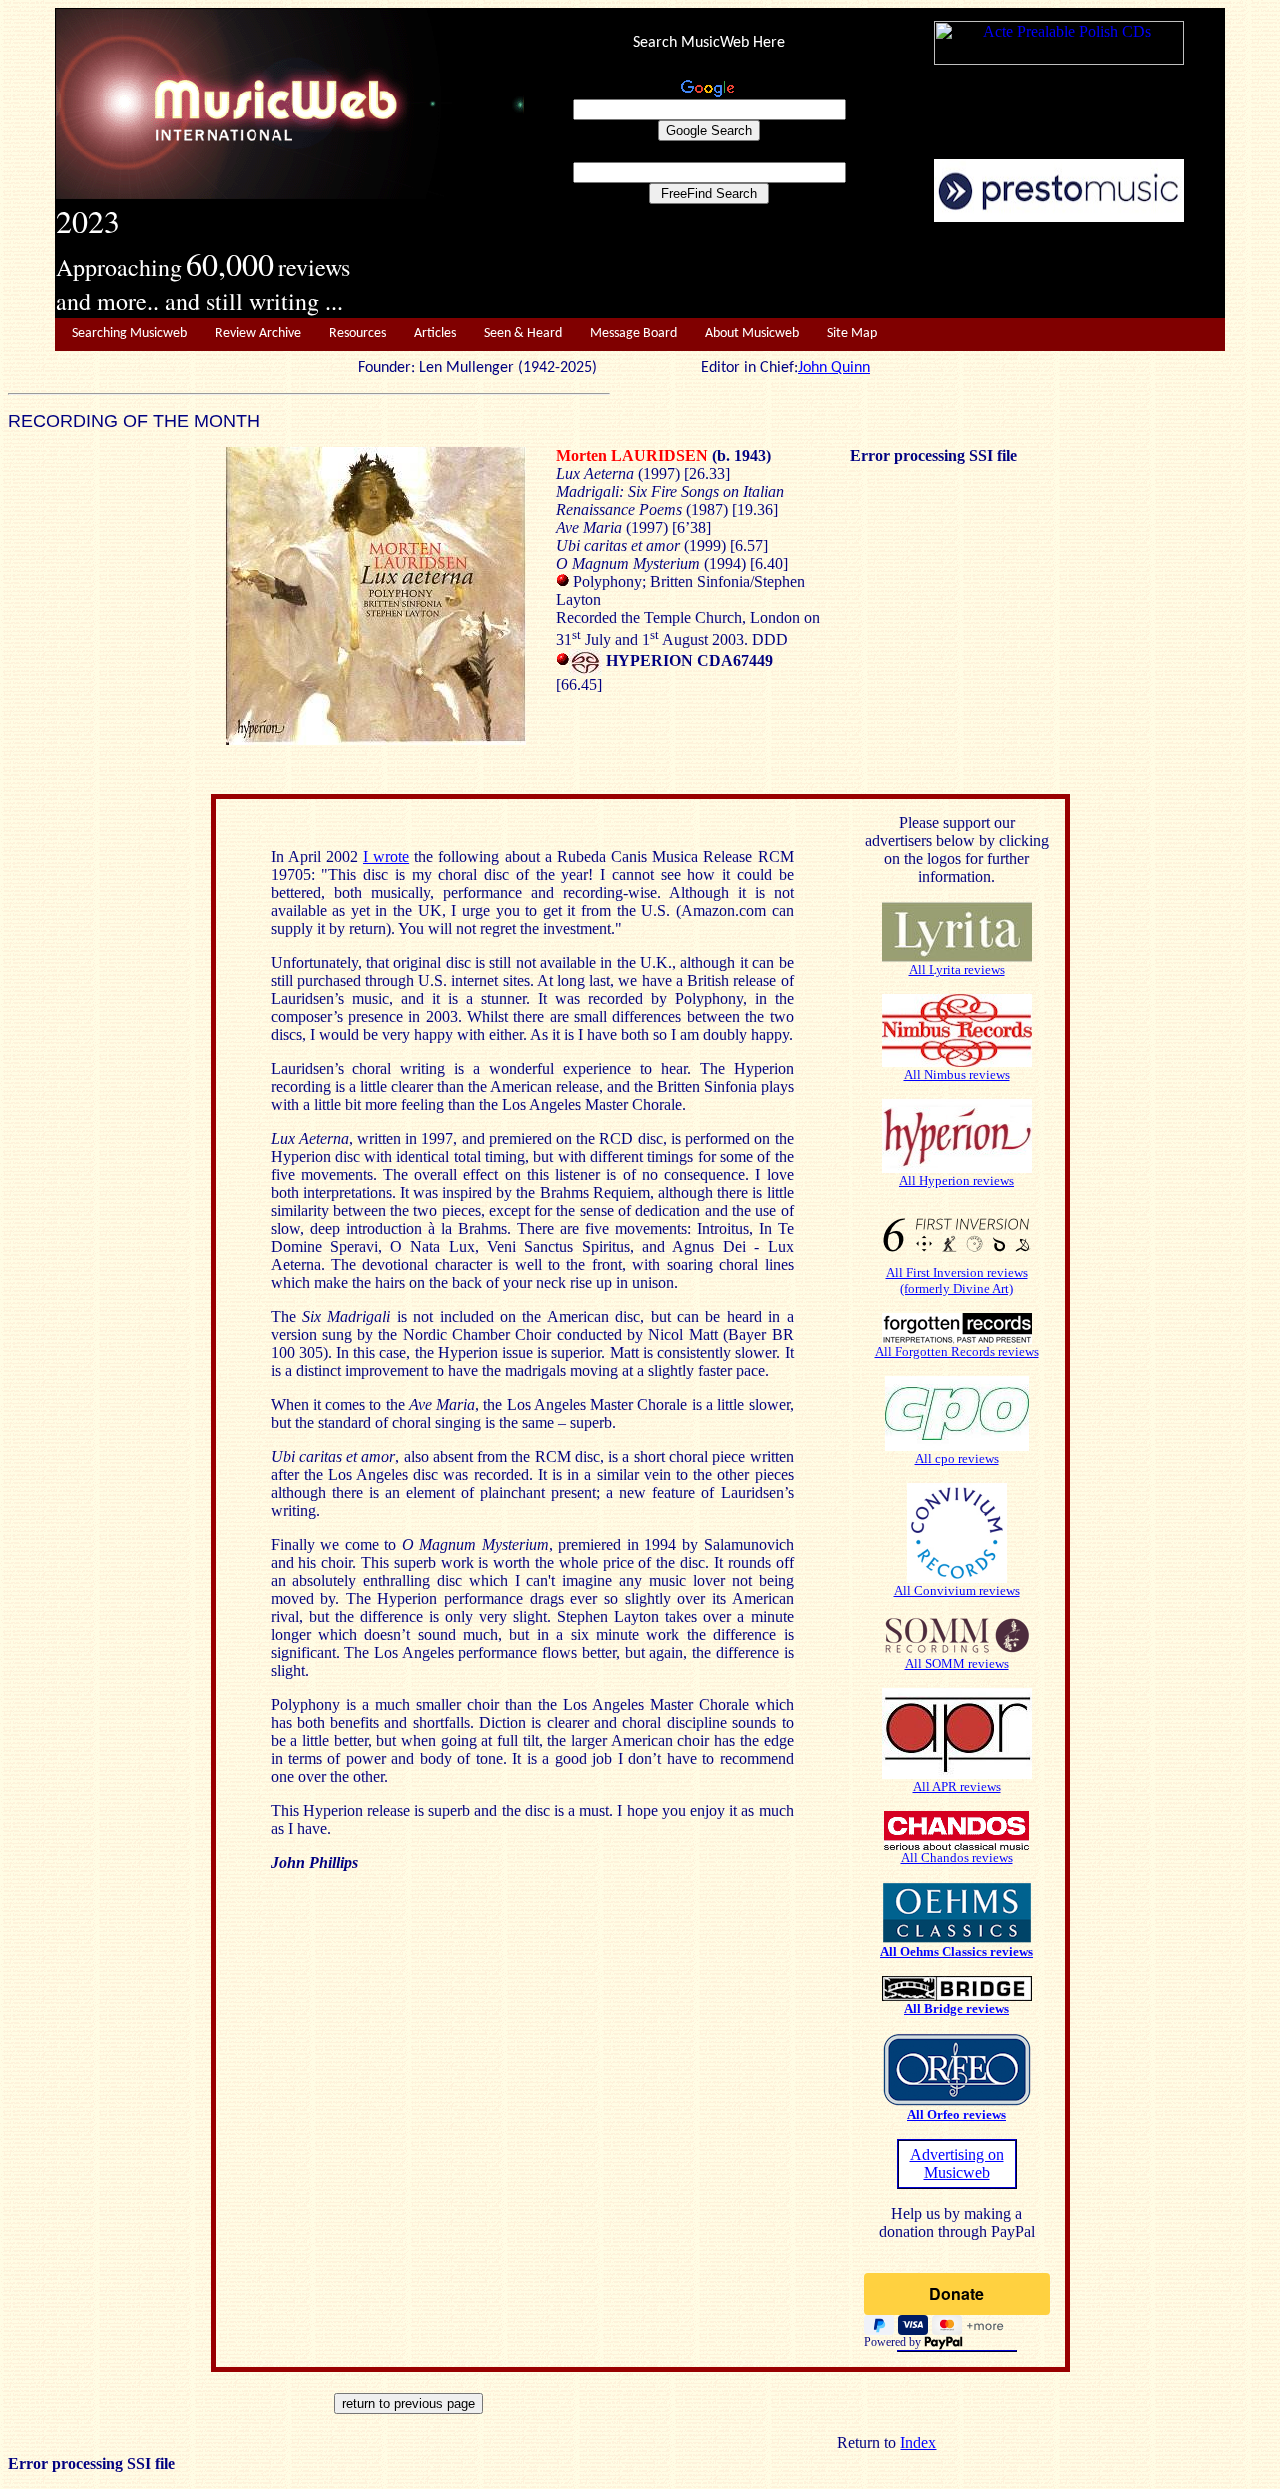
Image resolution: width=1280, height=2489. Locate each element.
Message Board (633, 333)
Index (918, 2442)
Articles (435, 333)
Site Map (852, 333)
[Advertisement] (875, 271)
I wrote (386, 856)
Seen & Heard (523, 333)
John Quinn (834, 368)
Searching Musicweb (129, 333)
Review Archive (258, 333)
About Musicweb (752, 333)
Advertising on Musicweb (957, 2163)
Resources (357, 333)
